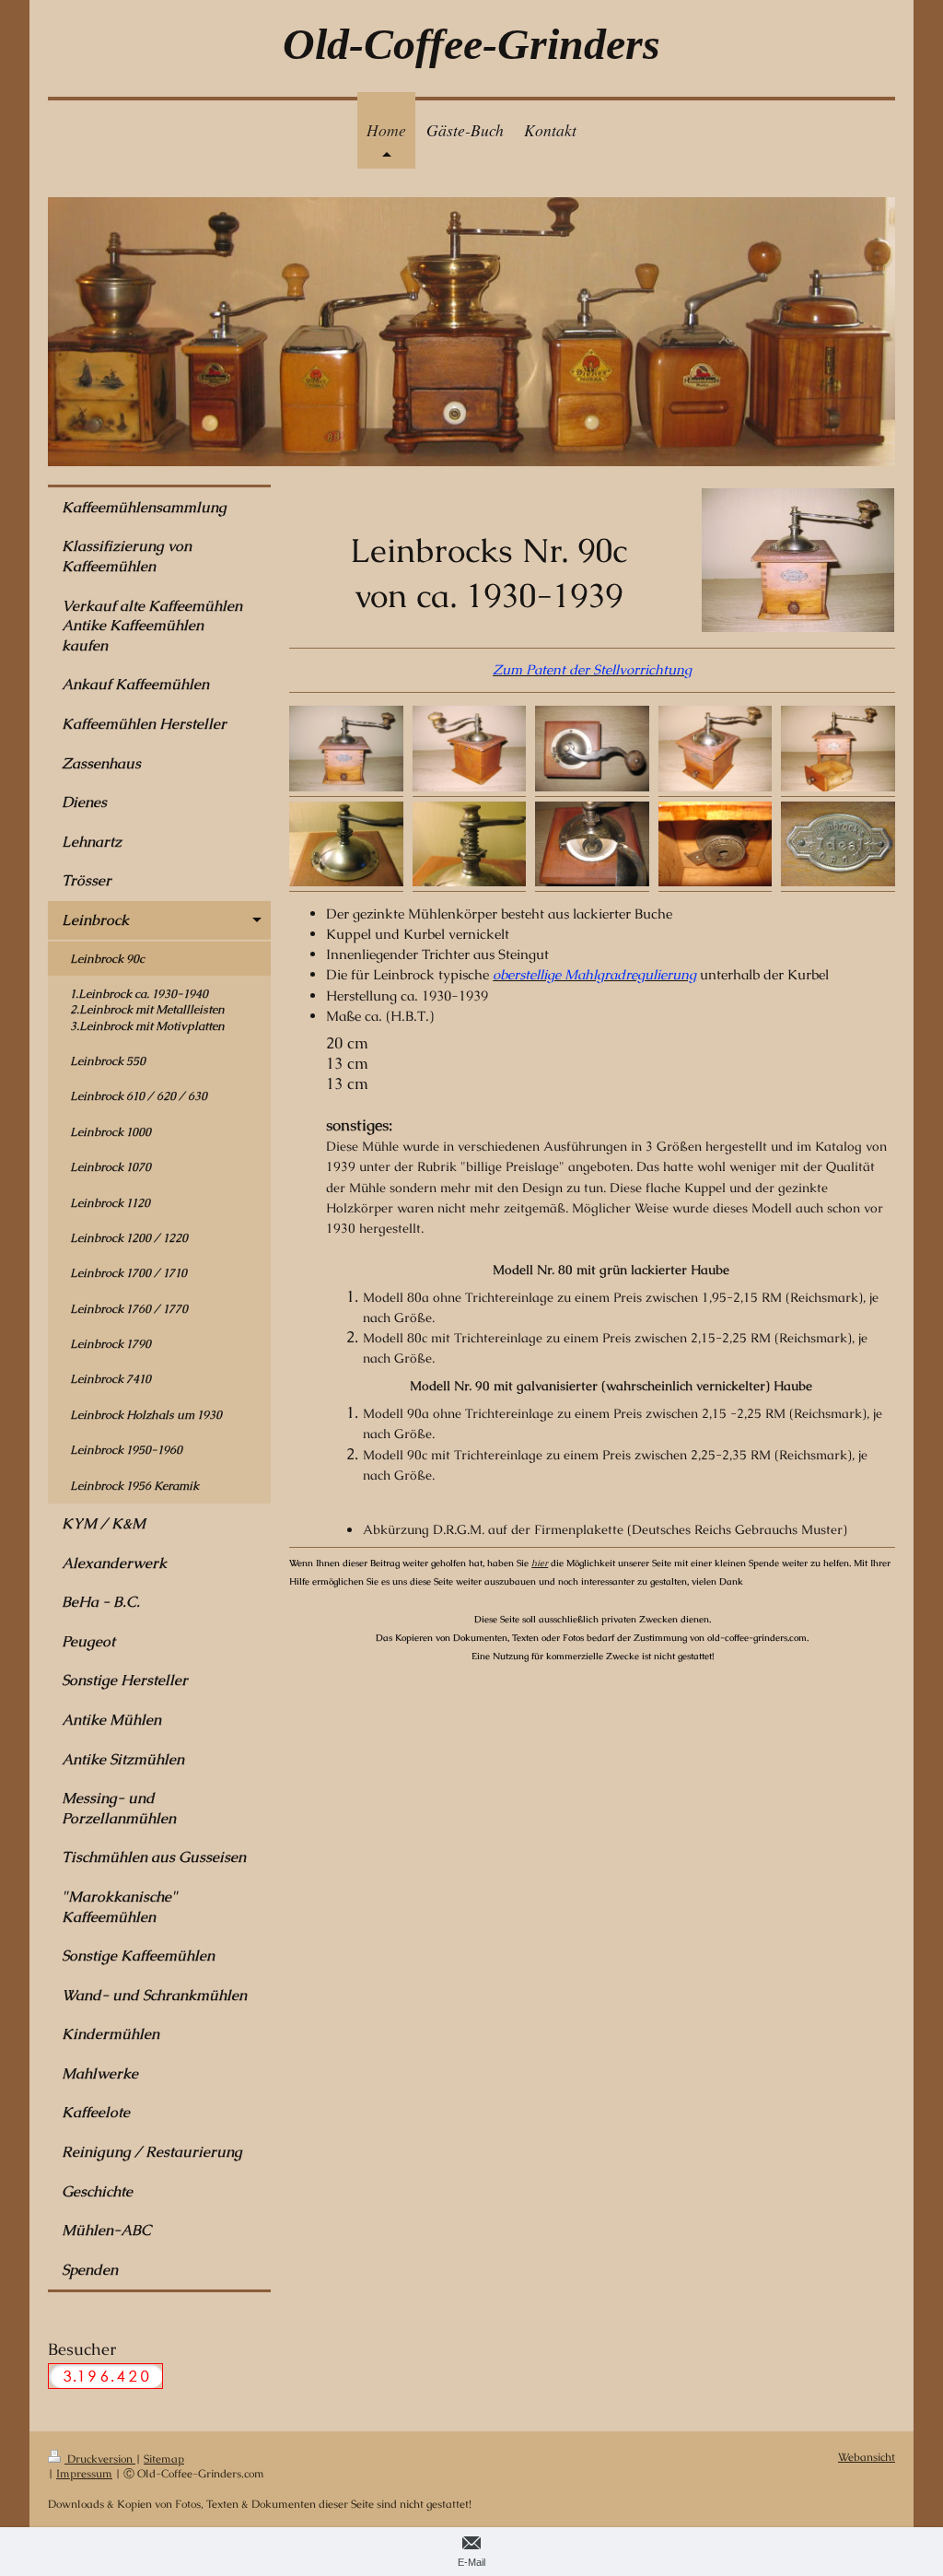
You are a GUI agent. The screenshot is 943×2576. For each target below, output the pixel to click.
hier (540, 1563)
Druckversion (100, 2459)
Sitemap (164, 2459)
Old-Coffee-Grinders (471, 44)
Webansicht (867, 2457)
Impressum (84, 2473)
